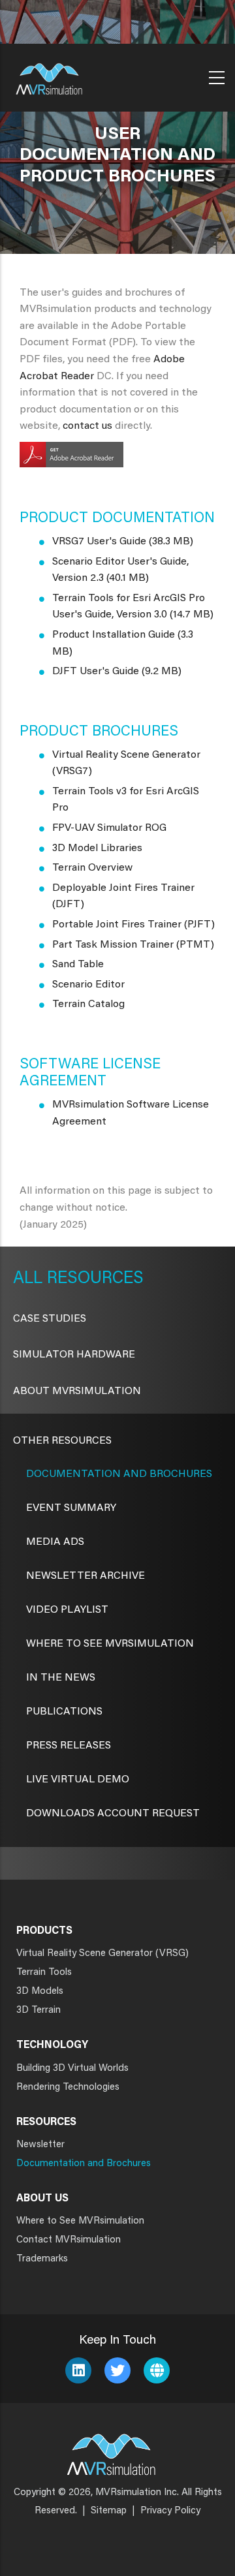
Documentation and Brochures (119, 1474)
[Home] (49, 75)
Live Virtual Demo (78, 1780)
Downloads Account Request (113, 1814)
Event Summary (71, 1508)
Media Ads (55, 1542)
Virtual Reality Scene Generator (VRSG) (102, 1954)
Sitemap (109, 2511)
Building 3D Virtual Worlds (72, 2069)
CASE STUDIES (50, 1319)
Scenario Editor (88, 985)
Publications (64, 1712)
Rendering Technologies (68, 2087)
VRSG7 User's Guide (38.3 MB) (123, 542)
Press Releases (69, 1746)
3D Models (40, 1992)
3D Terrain (39, 2010)
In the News (61, 1678)
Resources (93, 1279)
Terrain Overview (92, 868)
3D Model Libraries (97, 848)
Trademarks (42, 2259)
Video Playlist (67, 1610)
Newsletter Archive (86, 1576)
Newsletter (40, 2145)
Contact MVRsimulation (69, 2240)
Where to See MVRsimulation (80, 2221)
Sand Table (78, 965)
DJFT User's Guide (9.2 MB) (117, 672)
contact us (87, 426)
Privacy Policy (170, 2511)
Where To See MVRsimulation (110, 1644)
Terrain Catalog (88, 1004)
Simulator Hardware (74, 1355)
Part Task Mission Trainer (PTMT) (133, 945)
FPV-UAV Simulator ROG (109, 828)
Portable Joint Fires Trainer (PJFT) (133, 925)
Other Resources (62, 1441)
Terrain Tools (44, 1973)
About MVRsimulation (77, 1391)
